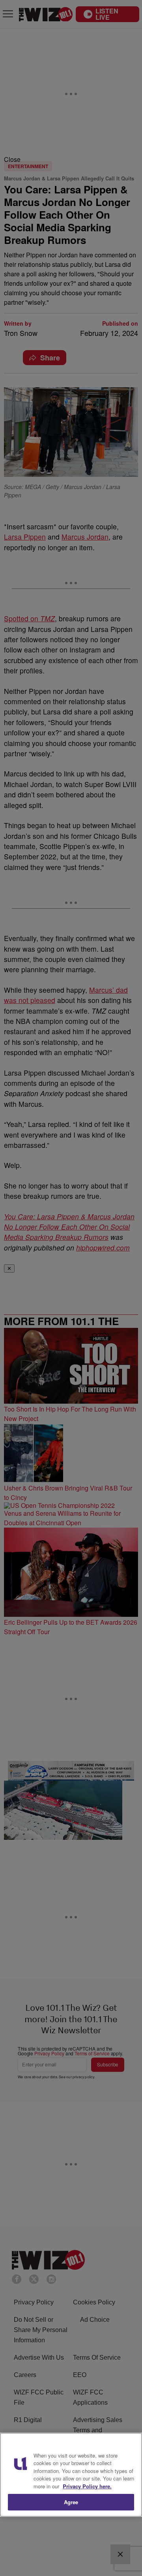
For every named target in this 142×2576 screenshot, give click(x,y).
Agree (71, 2502)
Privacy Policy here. (87, 2486)
